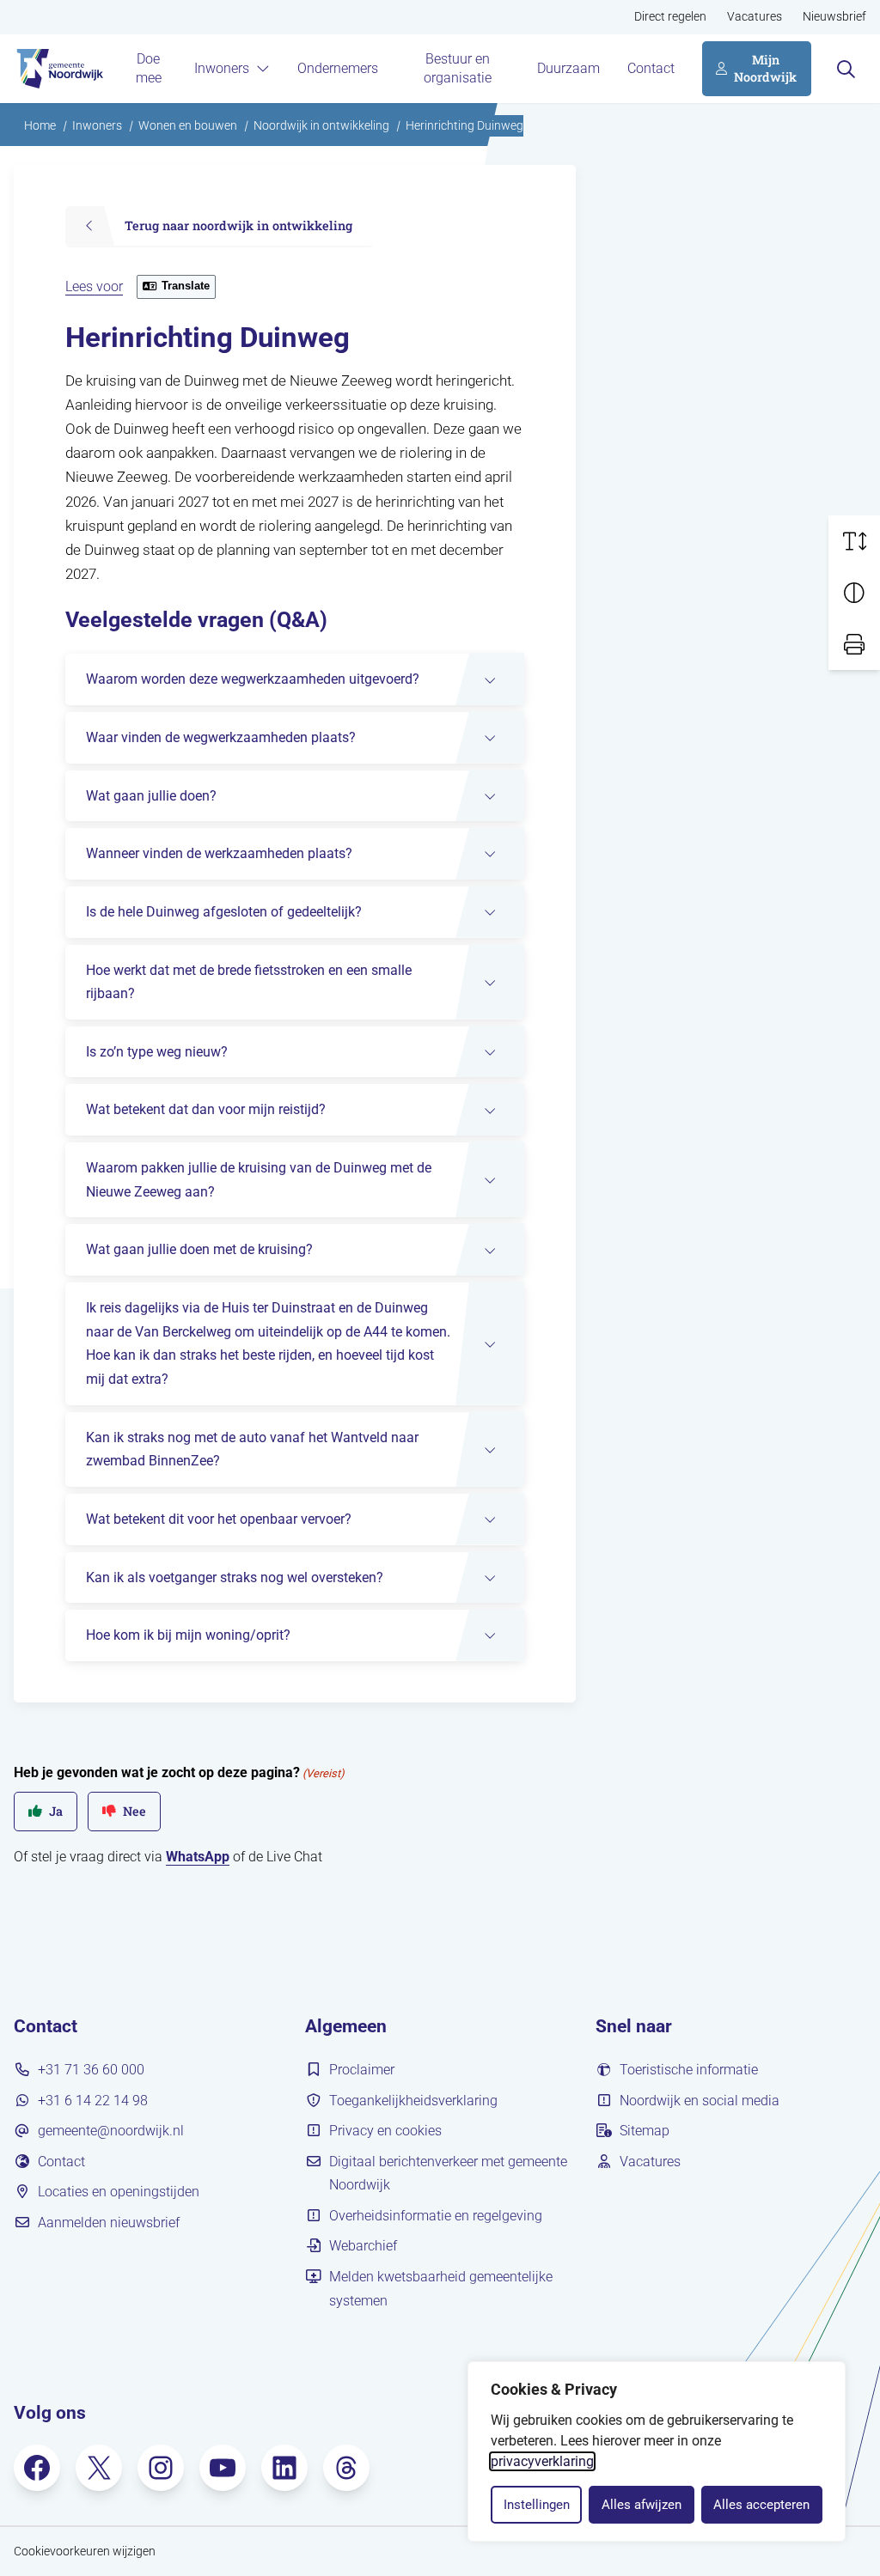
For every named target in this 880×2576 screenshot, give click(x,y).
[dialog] (657, 2451)
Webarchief (363, 2246)
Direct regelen (670, 17)
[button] (295, 679)
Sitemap (645, 2131)
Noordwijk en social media (700, 2101)
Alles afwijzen (642, 2505)
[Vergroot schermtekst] (854, 541)
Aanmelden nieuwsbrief (109, 2223)
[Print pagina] (854, 644)
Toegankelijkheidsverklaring (413, 2101)
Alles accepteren (761, 2505)
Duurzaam (568, 68)
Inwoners (222, 68)
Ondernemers (338, 68)
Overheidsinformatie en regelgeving (436, 2216)
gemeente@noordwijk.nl (111, 2131)
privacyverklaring (542, 2461)
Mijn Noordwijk (765, 68)
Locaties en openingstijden (119, 2192)
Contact (651, 68)
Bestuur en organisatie (458, 68)
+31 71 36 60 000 (91, 2070)
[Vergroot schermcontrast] (854, 593)
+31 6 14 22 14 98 (93, 2101)
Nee (134, 1811)
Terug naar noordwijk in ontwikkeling (238, 225)
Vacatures (755, 17)
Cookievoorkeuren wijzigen (85, 2552)
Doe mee (149, 68)
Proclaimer (362, 2070)
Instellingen (537, 2505)
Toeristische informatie (689, 2070)
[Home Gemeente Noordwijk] (58, 69)
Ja (56, 1811)
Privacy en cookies (385, 2131)
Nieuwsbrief (834, 17)
